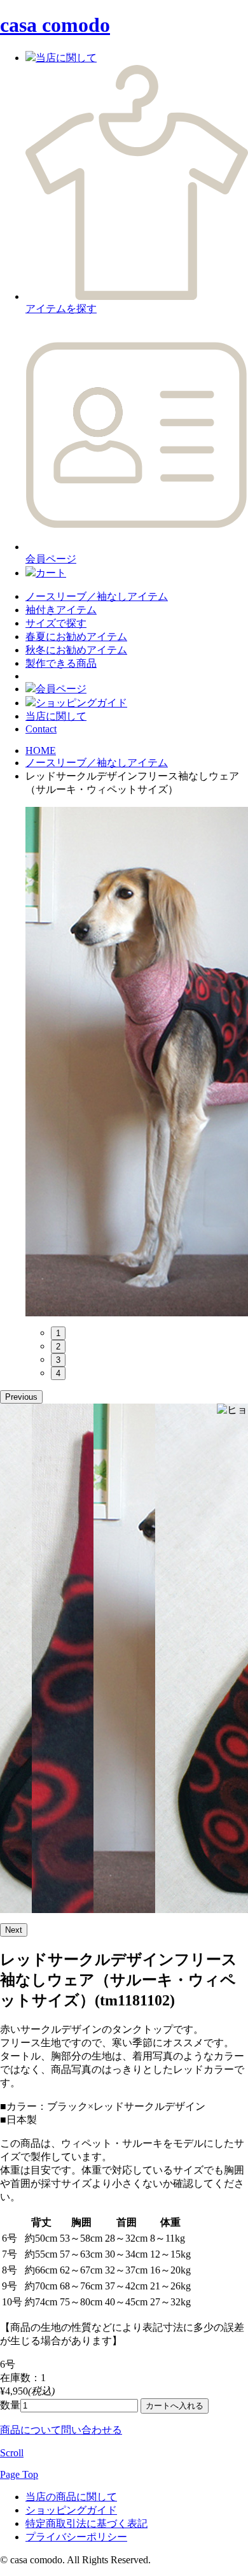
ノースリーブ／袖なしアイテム (97, 596)
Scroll (12, 2453)
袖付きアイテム (61, 610)
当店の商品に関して (71, 2497)
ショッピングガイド (71, 2510)
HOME (41, 751)
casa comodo (55, 25)
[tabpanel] (137, 1062)
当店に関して (56, 716)
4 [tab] (58, 1373)
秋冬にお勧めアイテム (76, 650)
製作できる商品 (61, 663)
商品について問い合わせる (61, 2430)
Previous (21, 1397)
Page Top (19, 2474)
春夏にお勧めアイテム (76, 637)
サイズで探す (56, 623)
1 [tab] (58, 1333)
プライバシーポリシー (76, 2537)
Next (14, 1930)
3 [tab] (58, 1360)
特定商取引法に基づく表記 (86, 2523)
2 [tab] (58, 1347)
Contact (41, 729)
